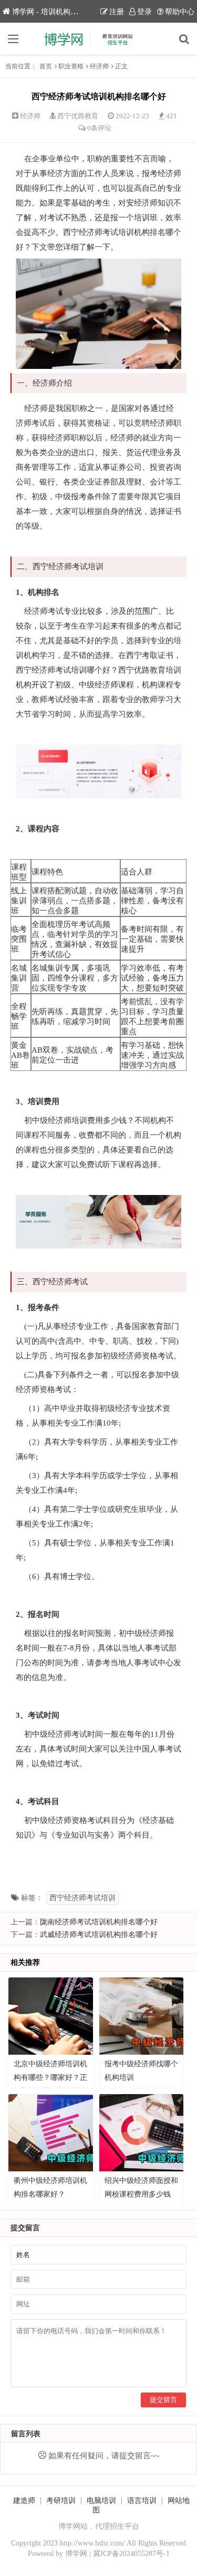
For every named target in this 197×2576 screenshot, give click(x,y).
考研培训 (61, 2501)
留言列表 (26, 2434)
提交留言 (163, 2400)
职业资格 (71, 66)
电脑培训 (101, 2501)
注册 (117, 12)
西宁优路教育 (78, 116)
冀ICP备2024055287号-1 (131, 2554)
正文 (121, 66)
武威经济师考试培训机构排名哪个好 (99, 1935)
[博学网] (99, 39)
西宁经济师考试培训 (82, 1898)
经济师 (99, 66)
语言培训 (142, 2501)
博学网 (76, 2554)
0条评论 (99, 128)
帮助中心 (180, 12)
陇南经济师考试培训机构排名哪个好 (99, 1922)
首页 (46, 66)
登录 (144, 12)
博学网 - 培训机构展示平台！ (60, 12)
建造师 (24, 2501)
